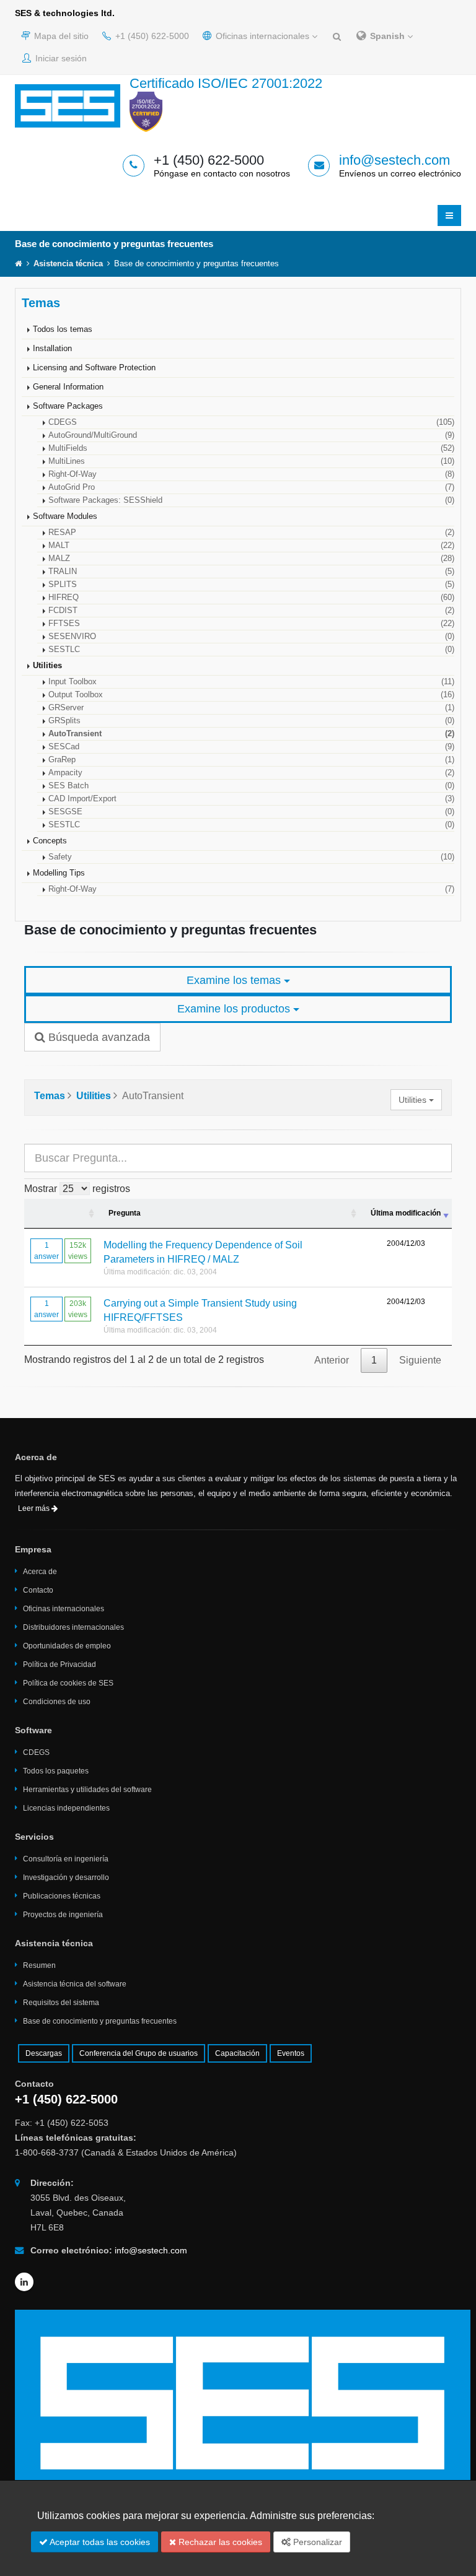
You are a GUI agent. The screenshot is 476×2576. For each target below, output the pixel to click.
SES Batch (251, 786)
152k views (78, 1251)
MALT (251, 546)
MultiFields (251, 448)
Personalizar (316, 2542)
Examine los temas (235, 980)
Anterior (332, 1360)
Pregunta (125, 1213)
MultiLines (251, 461)
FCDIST (251, 611)
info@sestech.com (394, 160)
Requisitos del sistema (61, 2003)
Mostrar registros (77, 1189)
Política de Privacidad (59, 1664)
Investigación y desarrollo (66, 1878)
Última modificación (406, 1213)
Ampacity (251, 773)
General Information (68, 387)
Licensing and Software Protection (94, 368)
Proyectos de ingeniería (63, 1915)
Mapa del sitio (60, 36)
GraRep (251, 760)
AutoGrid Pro (251, 487)
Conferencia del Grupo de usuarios (139, 2053)
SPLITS (251, 585)
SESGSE (251, 812)
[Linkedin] (24, 2282)
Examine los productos (235, 1009)
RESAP (251, 533)
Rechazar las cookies (219, 2542)
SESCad (251, 747)
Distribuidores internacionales (73, 1627)
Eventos (291, 2053)
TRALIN (251, 572)
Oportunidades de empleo (67, 1646)
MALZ (251, 559)
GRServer (251, 708)
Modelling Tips (59, 873)
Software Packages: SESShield (251, 500)
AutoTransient (251, 734)
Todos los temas (63, 329)
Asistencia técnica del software (75, 1984)
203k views (78, 1309)
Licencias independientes (66, 1808)
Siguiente (420, 1360)
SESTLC (251, 650)
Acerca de (40, 1572)
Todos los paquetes (56, 1771)
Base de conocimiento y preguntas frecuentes (100, 2021)
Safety (251, 857)
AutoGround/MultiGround (251, 435)
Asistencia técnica (68, 264)
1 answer (46, 1251)
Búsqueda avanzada (98, 1037)
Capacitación (237, 2053)
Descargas (44, 2053)
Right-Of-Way (251, 474)
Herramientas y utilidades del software (87, 1790)
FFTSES (251, 624)
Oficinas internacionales (262, 36)
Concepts (50, 841)
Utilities (47, 666)
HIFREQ (251, 598)
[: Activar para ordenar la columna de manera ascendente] (61, 1214)
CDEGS (251, 422)
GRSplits (251, 721)
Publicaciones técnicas (62, 1896)
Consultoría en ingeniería (66, 1859)
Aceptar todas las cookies (99, 2542)
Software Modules (65, 516)
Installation (52, 349)
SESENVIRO (251, 637)
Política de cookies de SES (68, 1683)
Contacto (38, 1590)
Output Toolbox (251, 695)
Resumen (39, 1965)
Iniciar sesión (60, 58)
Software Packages (68, 406)
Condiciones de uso (57, 1702)
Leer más (35, 1508)
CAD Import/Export (251, 799)
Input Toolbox (251, 682)
